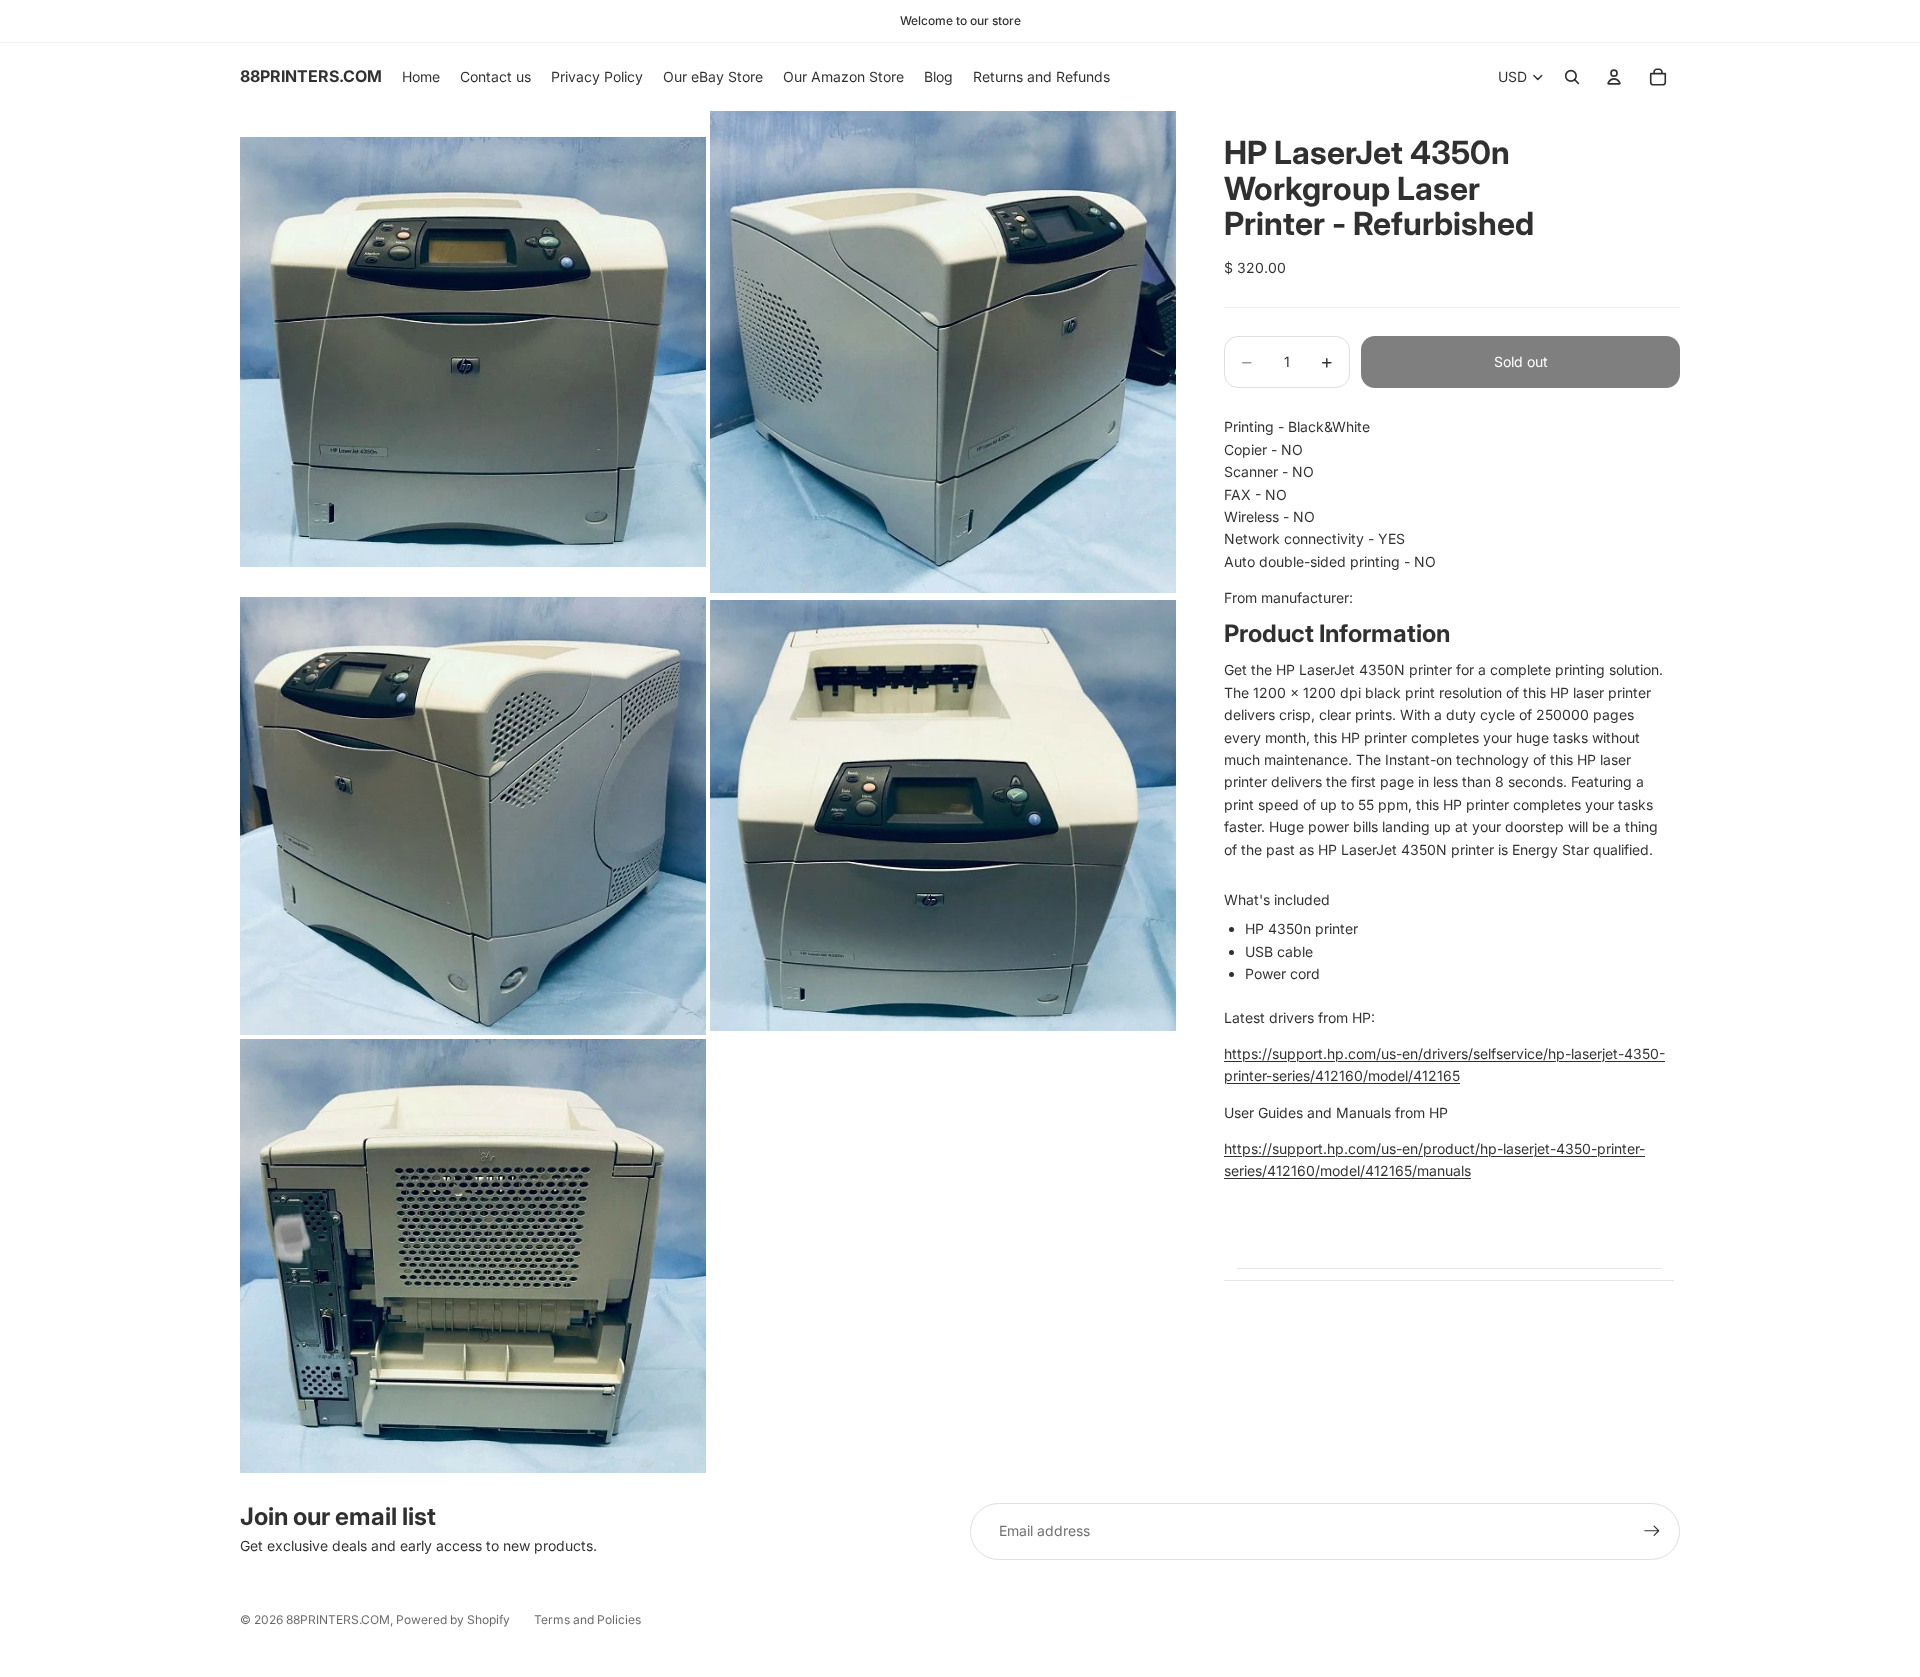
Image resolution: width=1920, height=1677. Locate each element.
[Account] (1614, 77)
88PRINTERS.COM (338, 1619)
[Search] (1572, 77)
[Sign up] (1652, 1531)
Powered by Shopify (453, 1619)
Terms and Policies (587, 1619)
